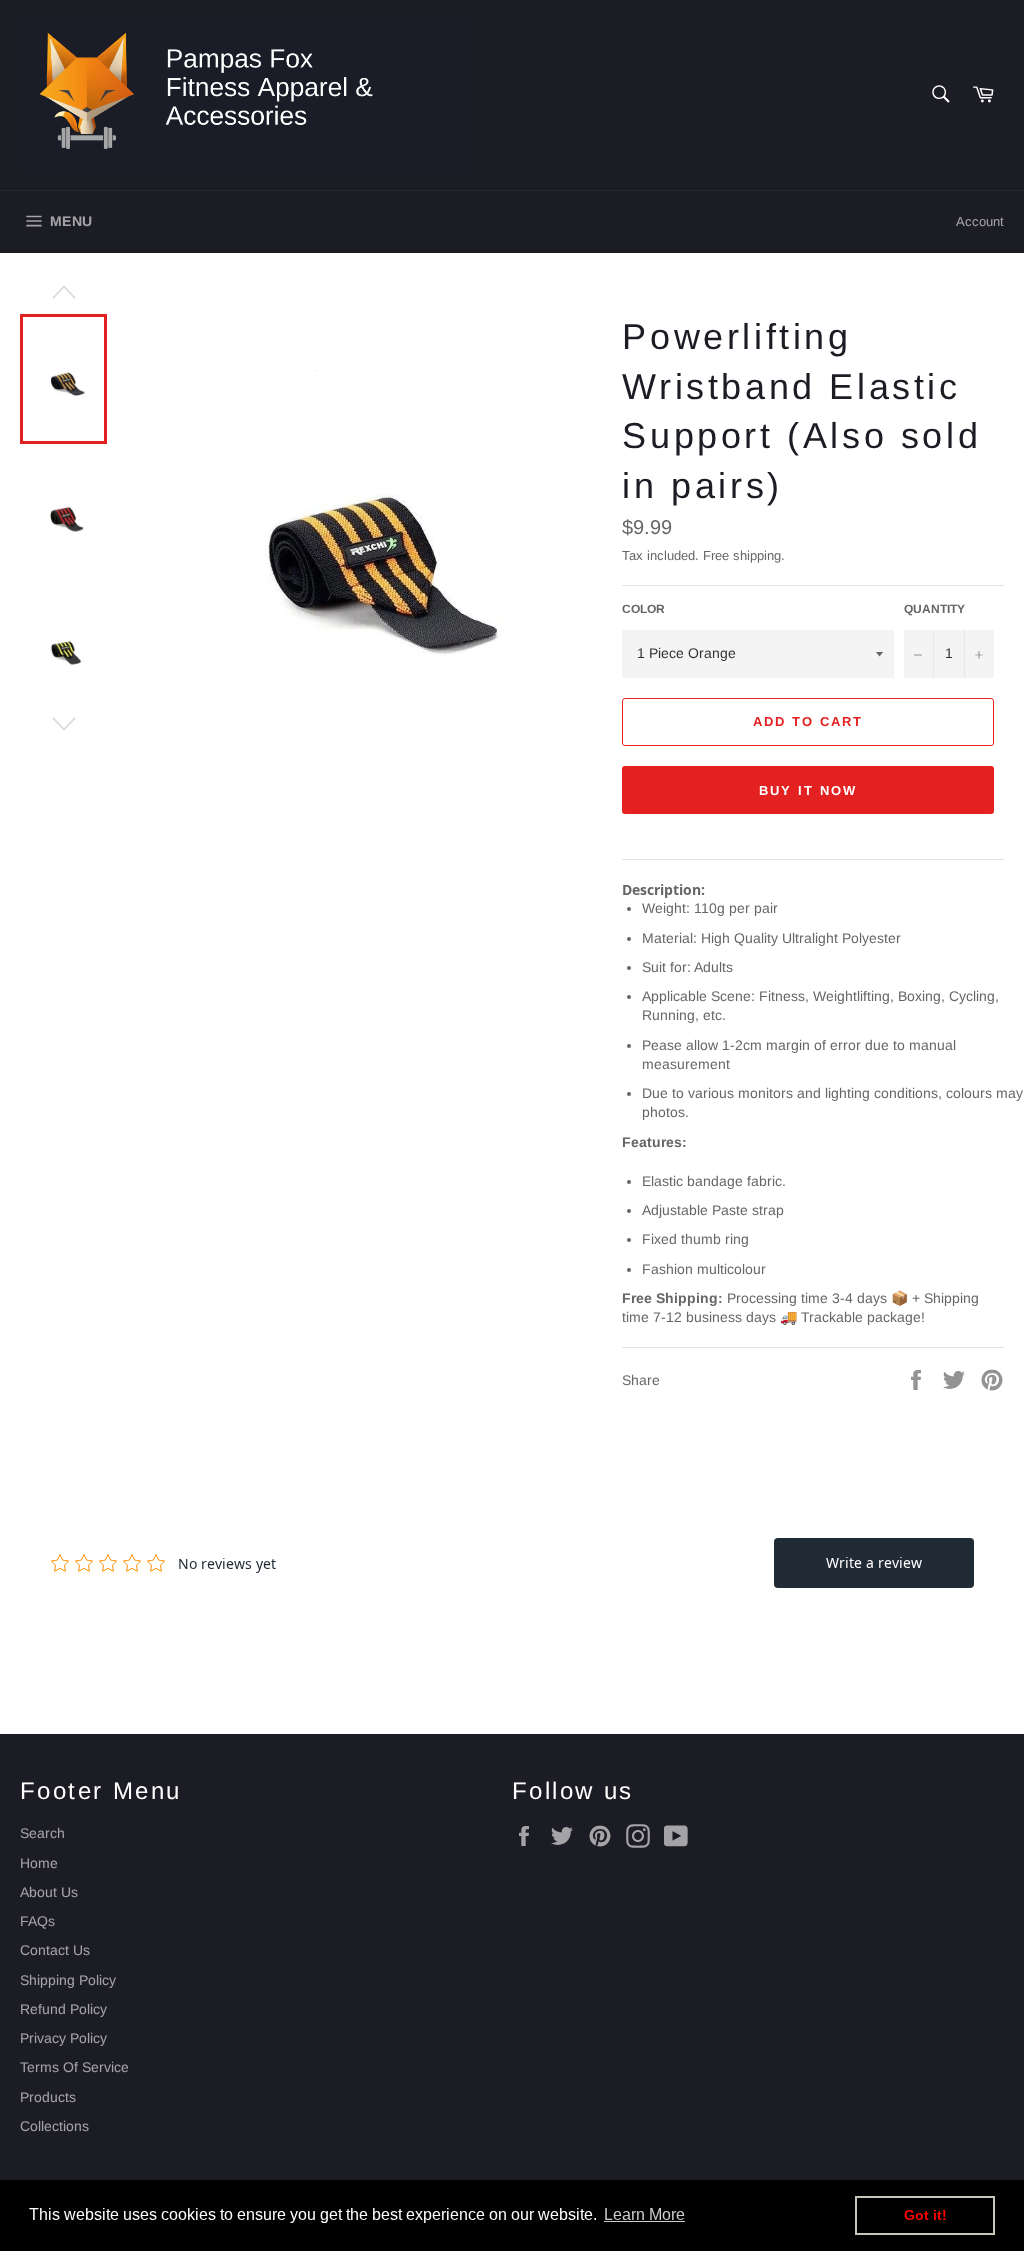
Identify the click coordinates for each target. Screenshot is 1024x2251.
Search (42, 1833)
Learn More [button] (644, 2214)
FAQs (37, 1921)
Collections (54, 2126)
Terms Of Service (74, 2067)
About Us (49, 1892)
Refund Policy (63, 2009)
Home (39, 1863)
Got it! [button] (925, 2215)
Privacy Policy (63, 2038)
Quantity (934, 609)
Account (980, 221)
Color (643, 609)
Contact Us (55, 1950)
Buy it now (808, 790)
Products (48, 2097)
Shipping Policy (68, 1980)
